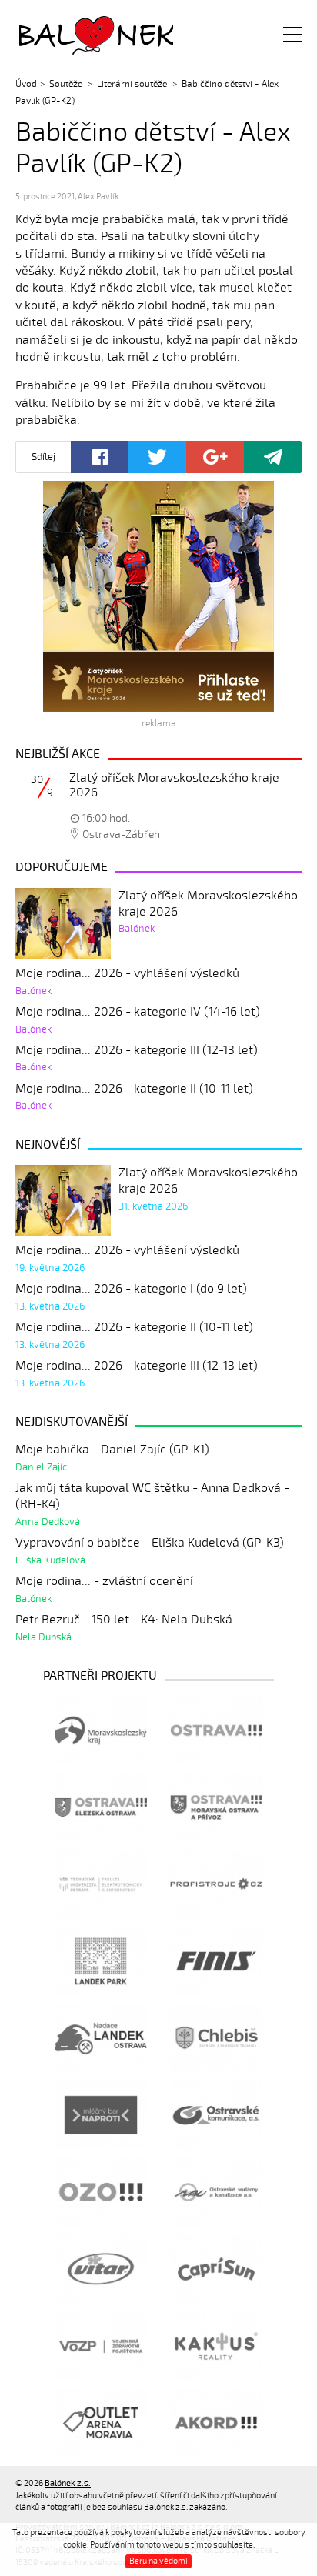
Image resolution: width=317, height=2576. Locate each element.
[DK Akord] (216, 2423)
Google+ (215, 457)
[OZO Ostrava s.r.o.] (101, 2192)
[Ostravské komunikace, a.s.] (216, 2115)
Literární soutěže (132, 84)
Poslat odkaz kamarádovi (273, 457)
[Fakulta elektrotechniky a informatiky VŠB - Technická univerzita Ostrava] (101, 1884)
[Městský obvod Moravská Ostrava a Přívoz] (216, 1807)
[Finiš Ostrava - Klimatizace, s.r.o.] (216, 1961)
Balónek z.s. (60, 34)
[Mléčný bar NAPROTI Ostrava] (101, 2115)
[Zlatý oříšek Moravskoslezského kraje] (158, 596)
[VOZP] (101, 2346)
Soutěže (66, 84)
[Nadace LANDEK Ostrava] (101, 2038)
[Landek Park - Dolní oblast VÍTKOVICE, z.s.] (101, 1961)
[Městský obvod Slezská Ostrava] (101, 1807)
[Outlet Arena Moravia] (101, 2423)
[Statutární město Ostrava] (216, 1730)
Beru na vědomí (158, 2561)
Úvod (26, 84)
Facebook (100, 457)
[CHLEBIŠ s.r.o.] (216, 2038)
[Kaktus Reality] (216, 2346)
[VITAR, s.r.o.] (101, 2269)
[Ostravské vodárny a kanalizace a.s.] (216, 2192)
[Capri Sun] (216, 2269)
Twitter (157, 457)
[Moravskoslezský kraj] (101, 1730)
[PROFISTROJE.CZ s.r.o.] (216, 1884)
